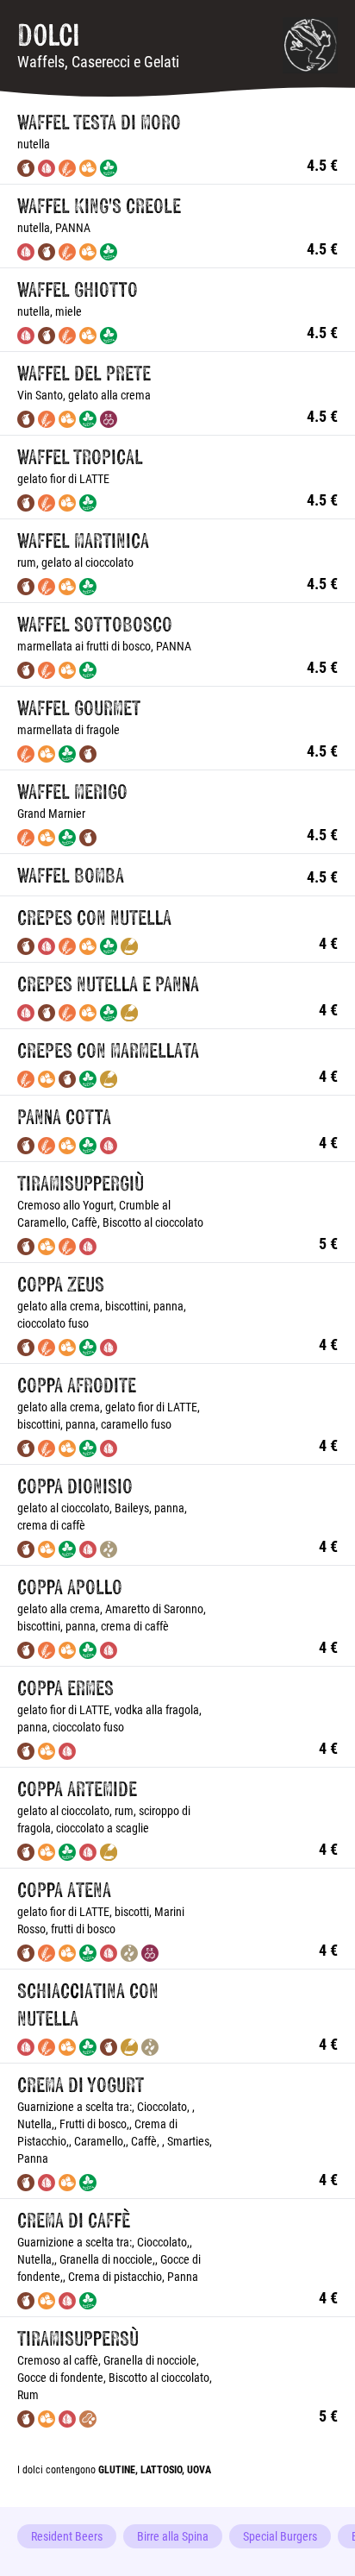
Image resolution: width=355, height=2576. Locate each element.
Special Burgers (280, 2536)
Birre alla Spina (173, 2536)
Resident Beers (67, 2536)
